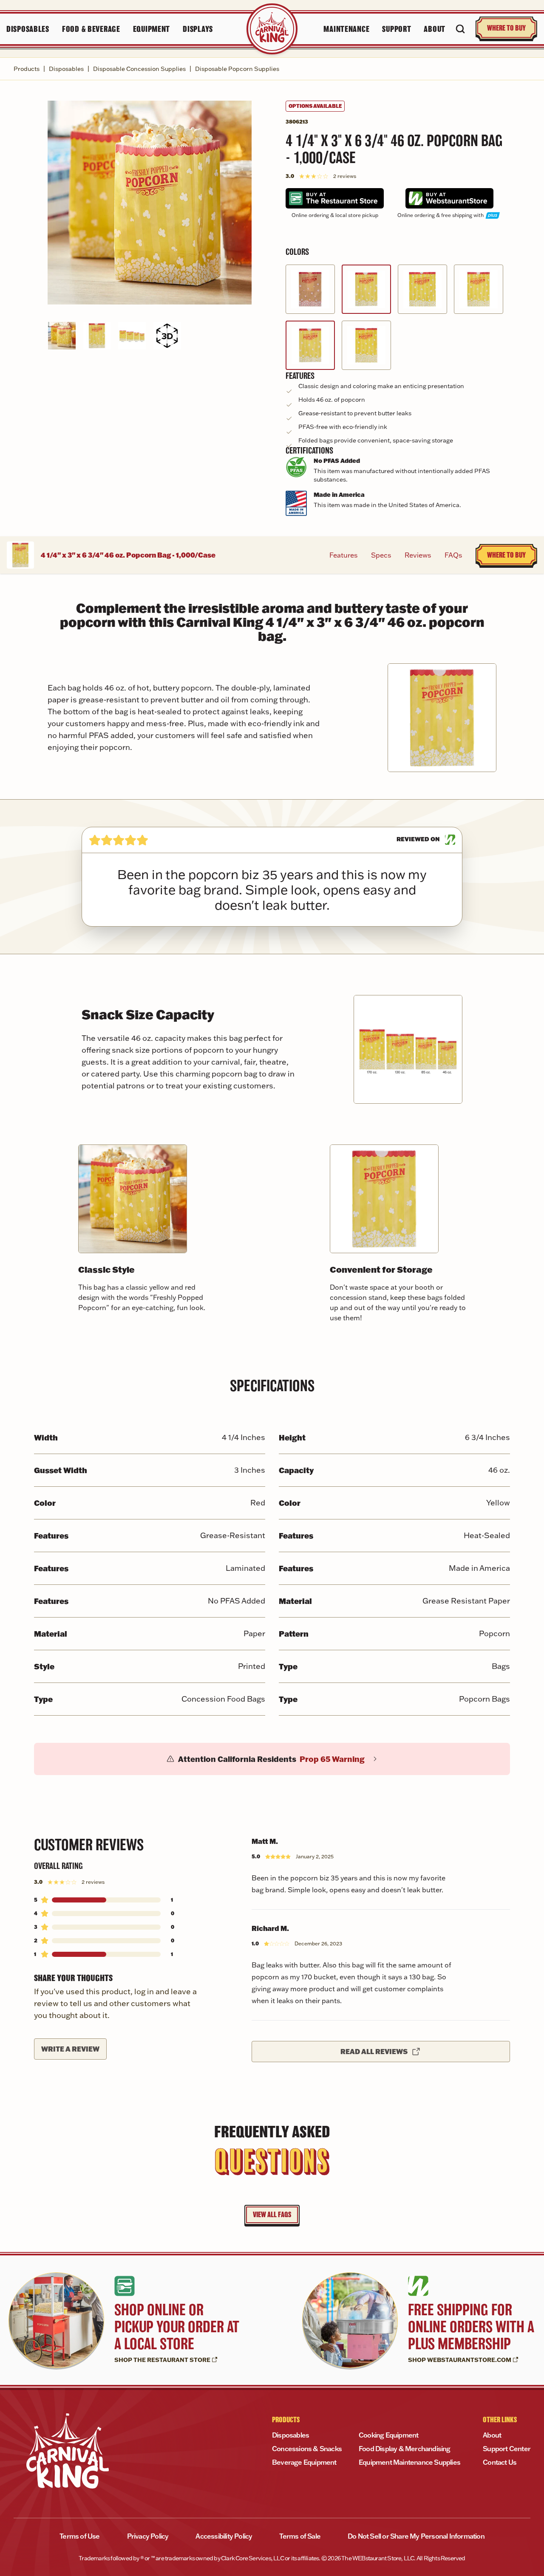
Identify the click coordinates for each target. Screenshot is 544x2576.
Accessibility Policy (224, 2536)
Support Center (507, 2449)
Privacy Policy (148, 2536)
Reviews (418, 555)
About (492, 2435)
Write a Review (70, 2049)
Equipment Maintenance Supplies (409, 2462)
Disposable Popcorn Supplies (237, 69)
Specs (381, 555)
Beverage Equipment (304, 2462)
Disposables (66, 69)
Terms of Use (79, 2536)
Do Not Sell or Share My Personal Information (416, 2536)
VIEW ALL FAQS (272, 2215)
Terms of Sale (300, 2536)
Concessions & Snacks (307, 2449)
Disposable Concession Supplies (139, 69)
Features (343, 555)
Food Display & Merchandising (405, 2449)
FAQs (453, 555)
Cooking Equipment (388, 2435)
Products (27, 69)
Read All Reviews (374, 2051)
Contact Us (500, 2462)
